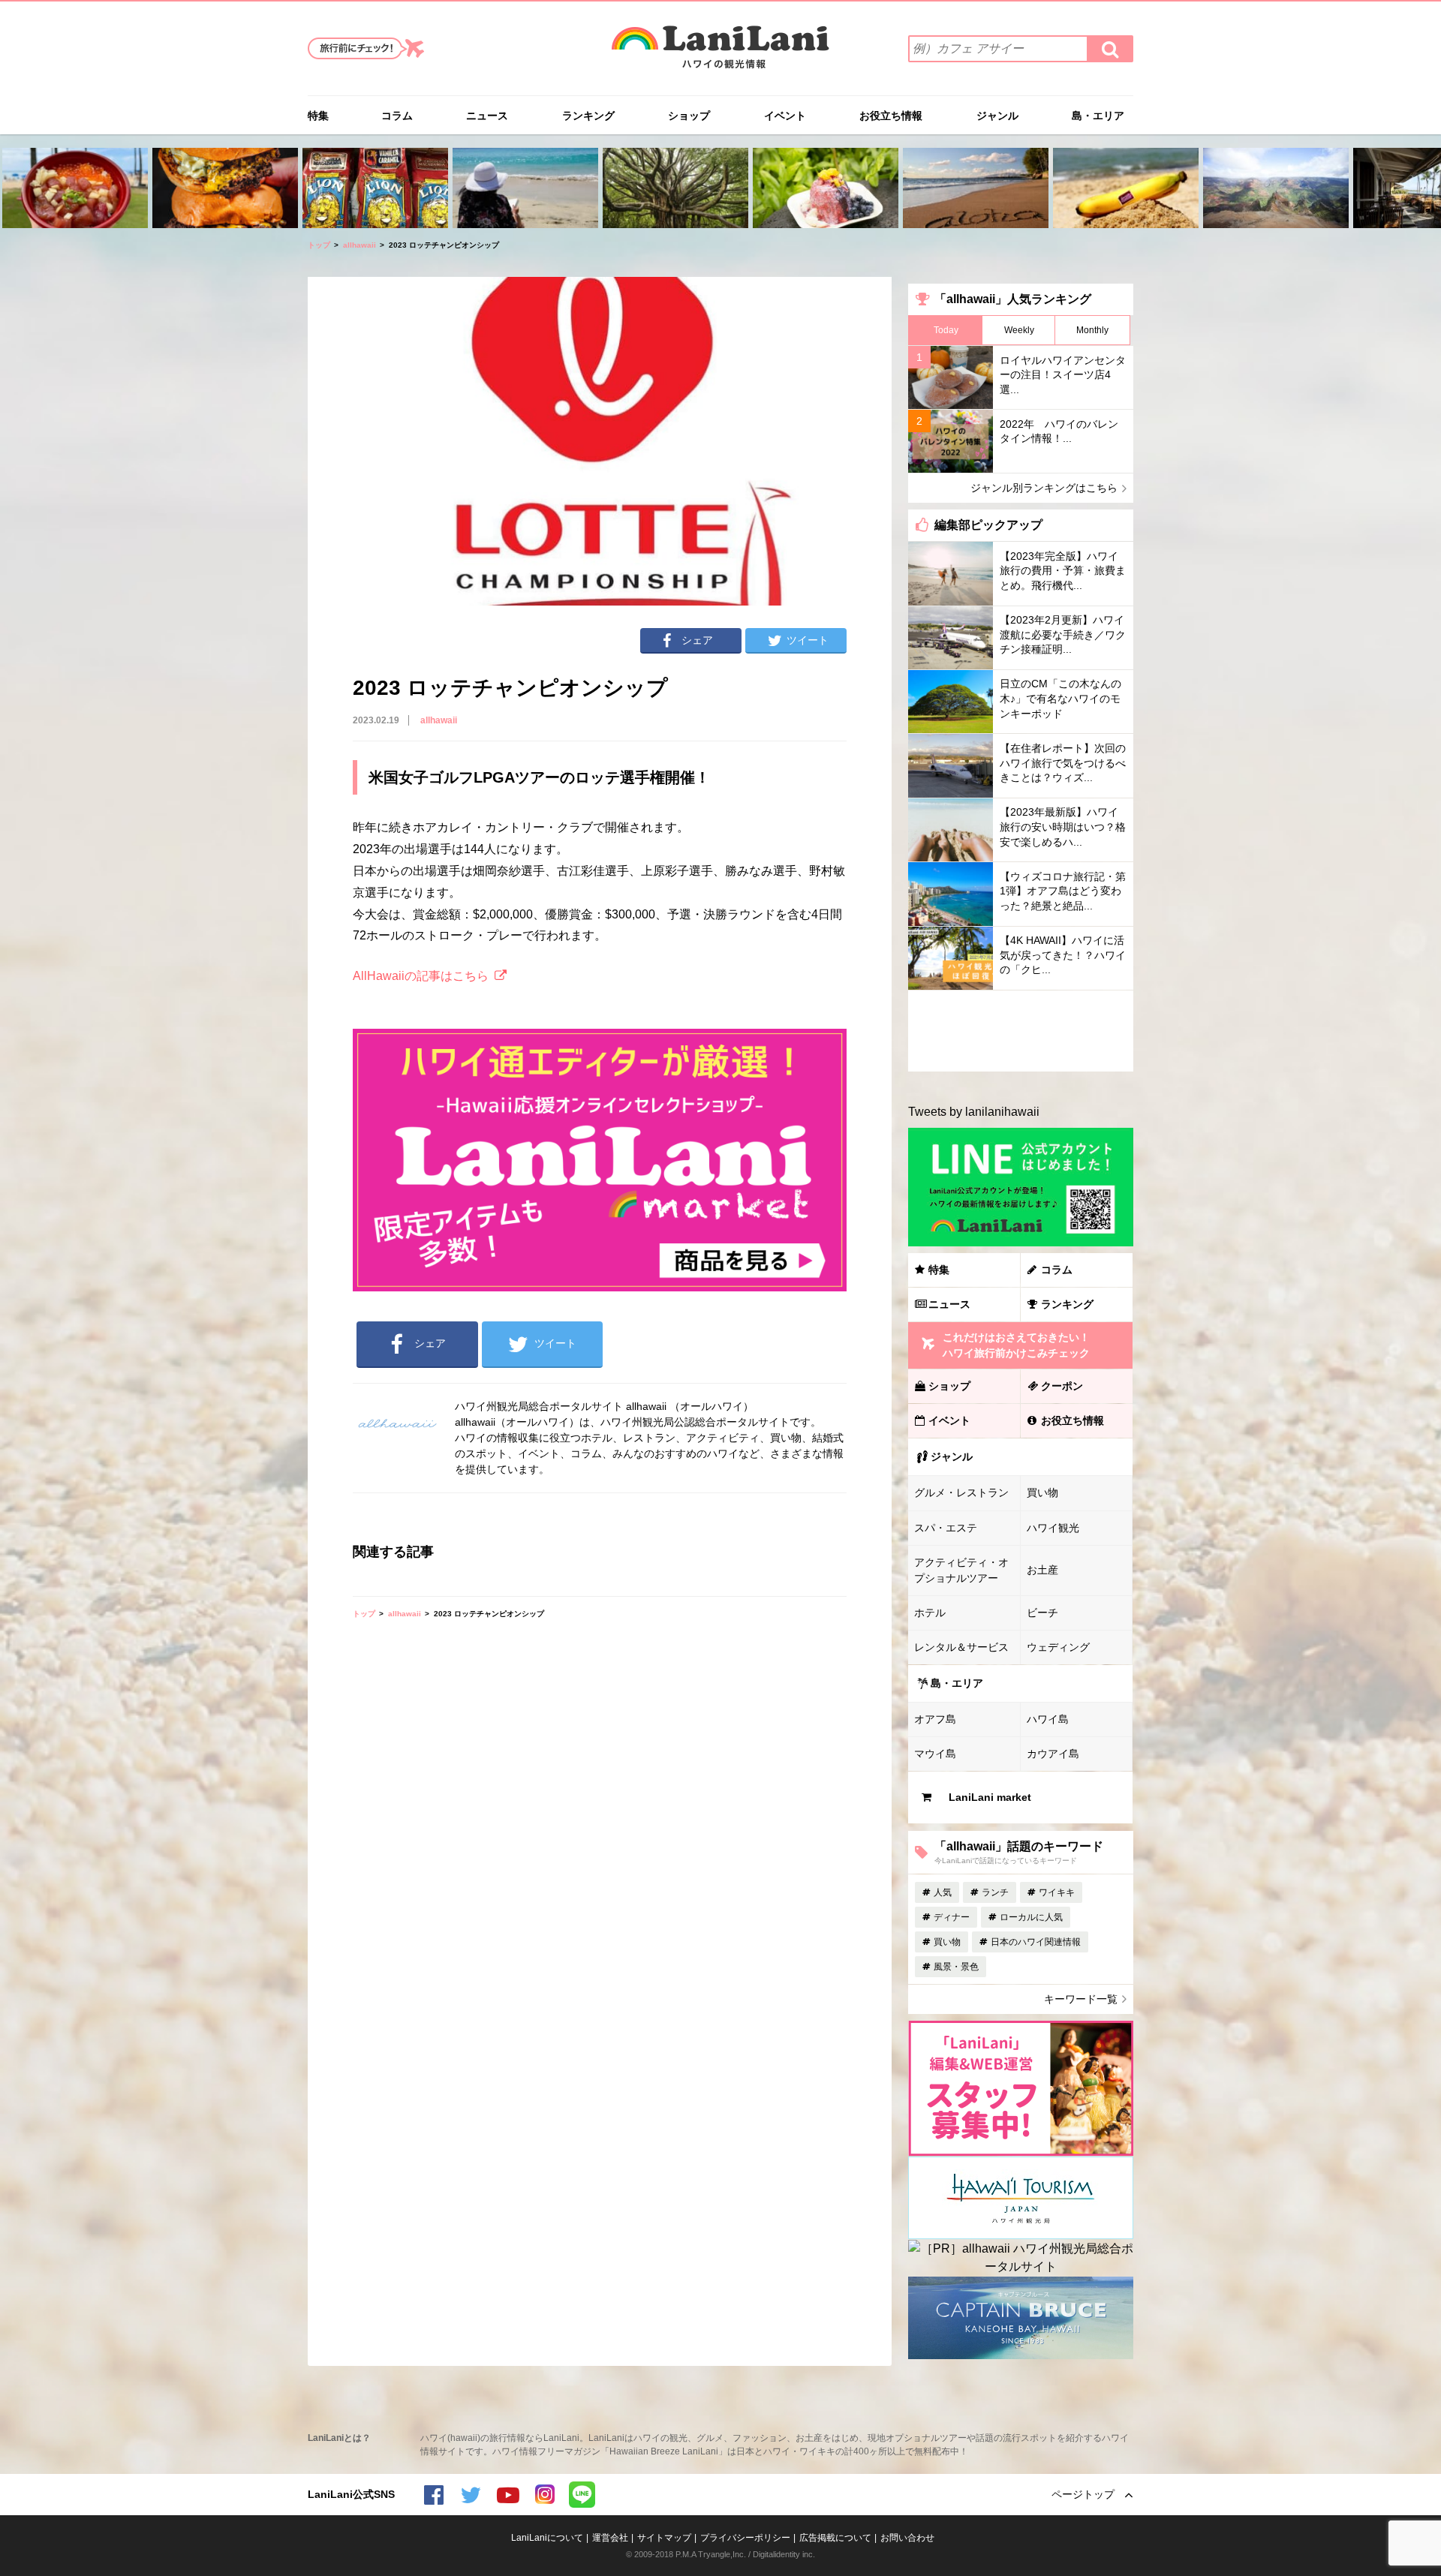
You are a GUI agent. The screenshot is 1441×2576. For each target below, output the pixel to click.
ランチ (995, 1892)
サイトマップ (664, 2538)
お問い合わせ (907, 2538)
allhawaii (359, 245)
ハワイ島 (1048, 1719)
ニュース (487, 116)
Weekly (1019, 330)
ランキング (588, 116)
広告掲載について (835, 2538)
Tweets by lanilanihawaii (974, 1112)
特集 (318, 116)
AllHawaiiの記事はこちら (421, 976)
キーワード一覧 (1081, 1999)
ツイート (808, 640)
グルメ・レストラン (961, 1492)
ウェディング (1058, 1647)
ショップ (689, 116)
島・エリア (1098, 116)
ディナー (952, 1917)
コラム (397, 116)
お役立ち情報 (891, 116)
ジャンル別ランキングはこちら (1044, 488)
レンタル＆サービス (961, 1647)
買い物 (1042, 1492)
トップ (319, 245)
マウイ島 (935, 1754)
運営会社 (610, 2538)
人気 (943, 1892)
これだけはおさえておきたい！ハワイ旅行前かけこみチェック (1016, 1345)
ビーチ (1042, 1613)
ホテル (930, 1613)
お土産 (1042, 1570)
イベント (785, 116)
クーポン (1062, 1386)
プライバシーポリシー (745, 2538)
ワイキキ (1057, 1892)
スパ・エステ (946, 1528)
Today (946, 330)
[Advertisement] (1021, 1031)
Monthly (1092, 330)
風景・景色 (956, 1967)
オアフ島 (935, 1719)
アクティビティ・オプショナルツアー (961, 1570)
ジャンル (997, 116)
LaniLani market (990, 1797)
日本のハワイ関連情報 (1036, 1942)
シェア (697, 640)
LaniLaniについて (547, 2538)
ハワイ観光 (1053, 1528)
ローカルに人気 (1031, 1917)
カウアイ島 (1053, 1754)
